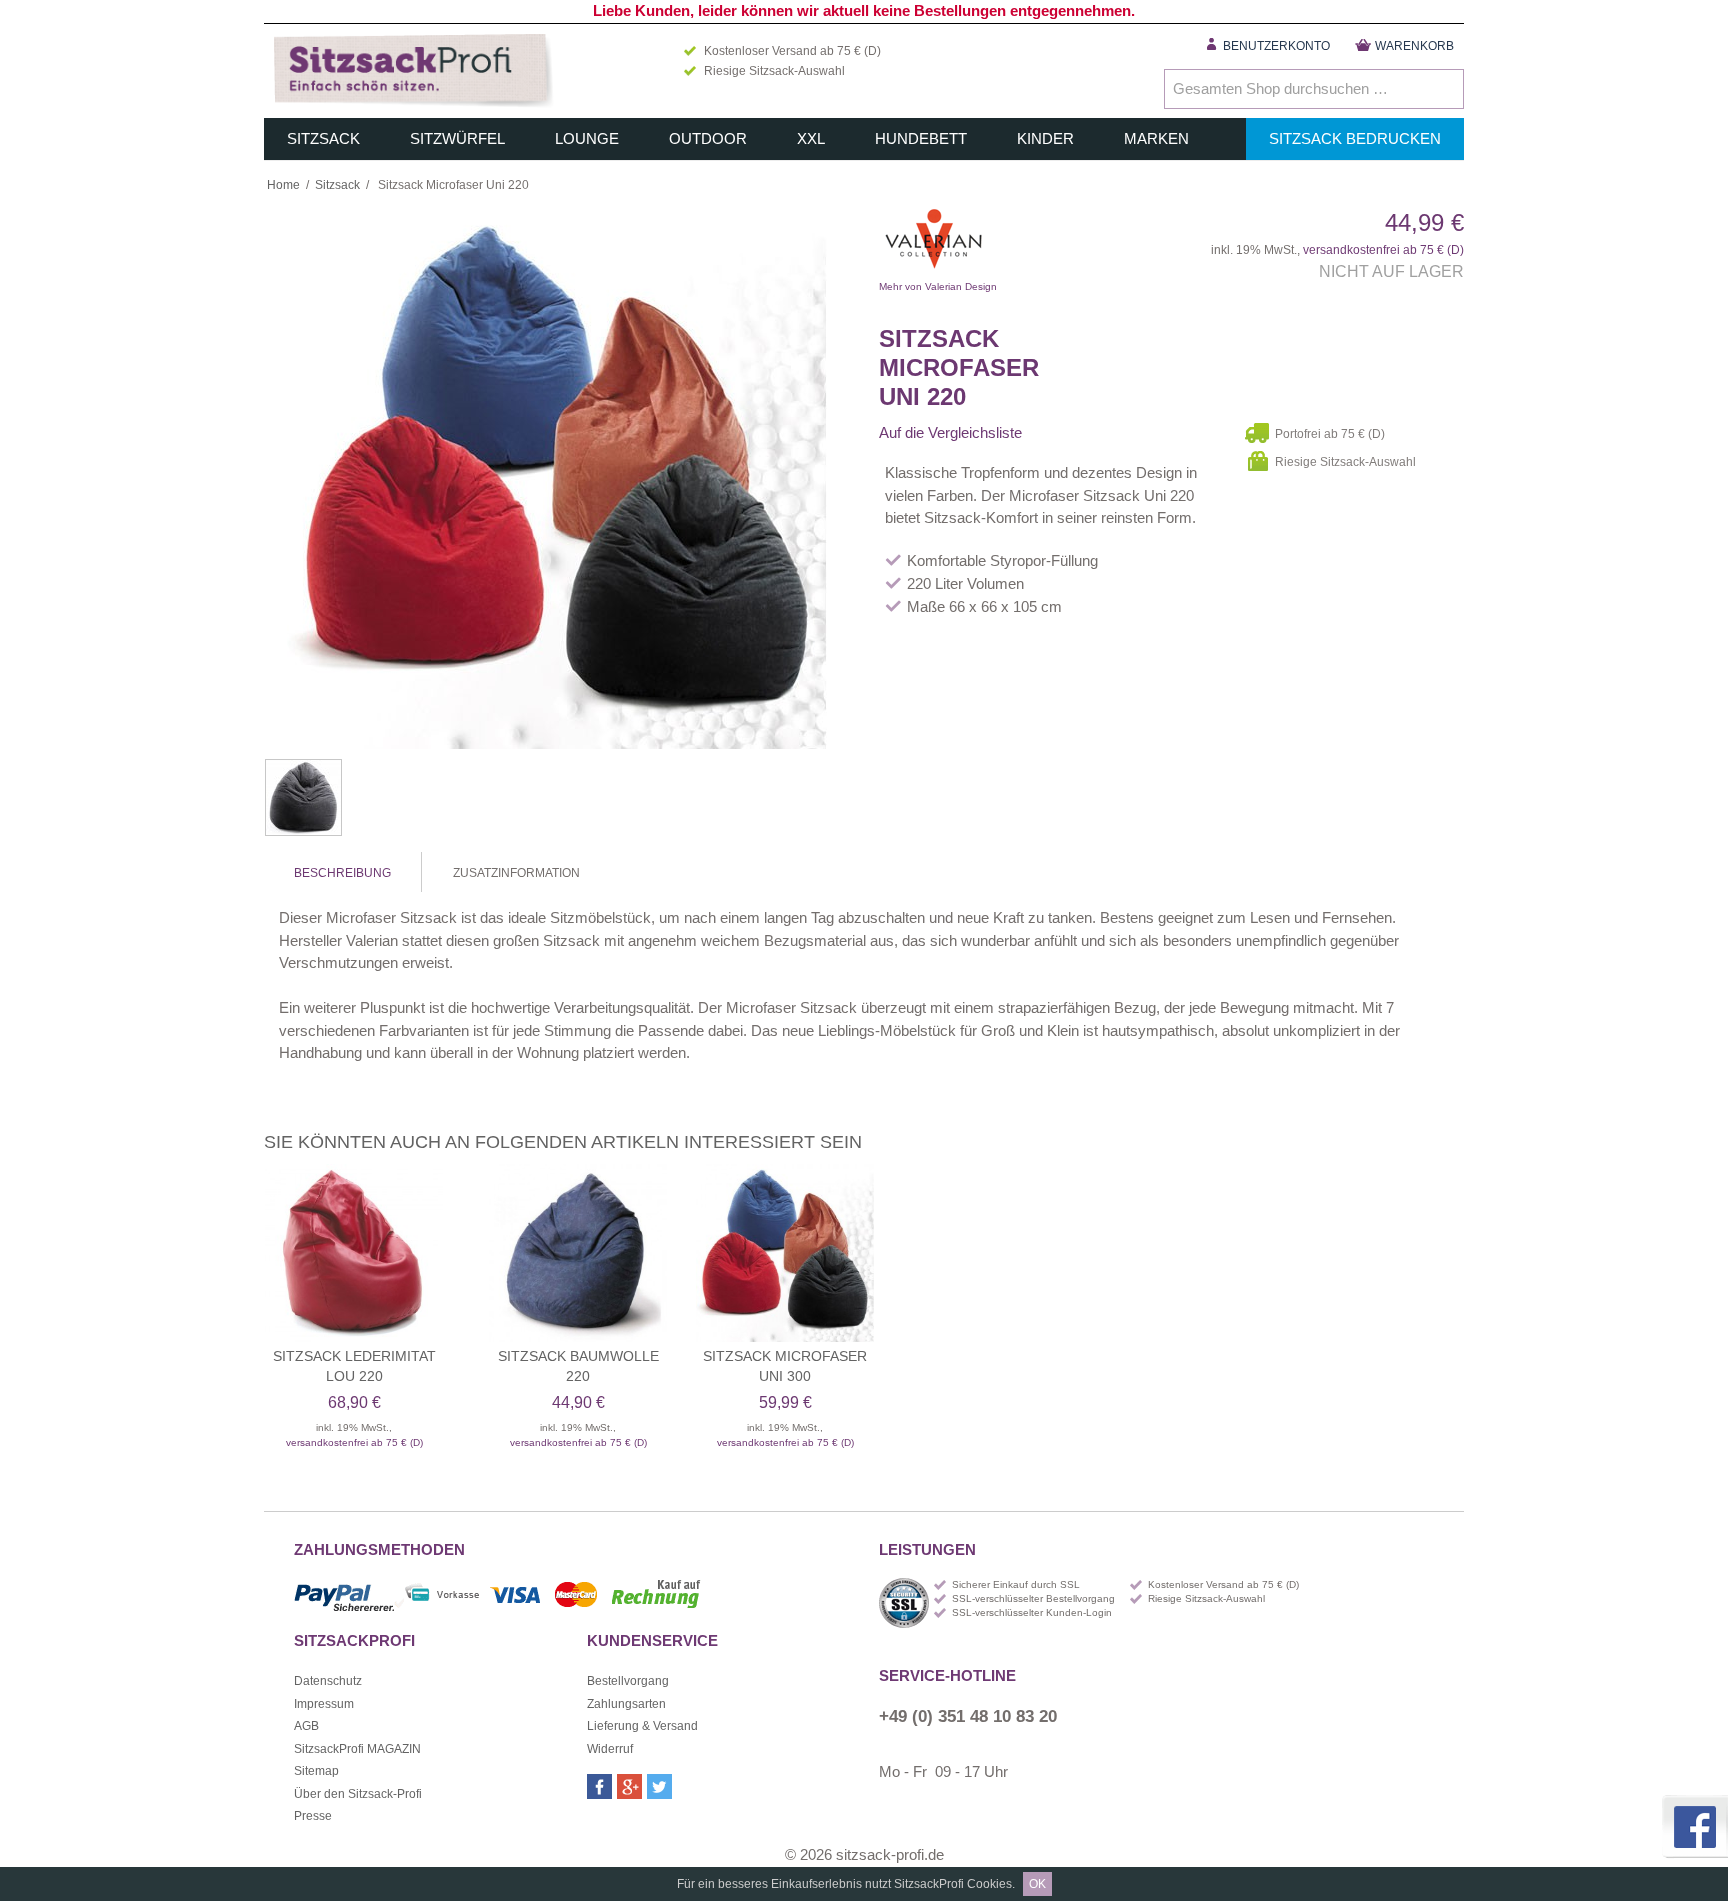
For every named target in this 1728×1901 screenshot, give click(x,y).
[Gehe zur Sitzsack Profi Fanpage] (1693, 1826)
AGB (306, 1726)
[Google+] (629, 1786)
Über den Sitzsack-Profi (358, 1794)
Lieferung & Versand (642, 1726)
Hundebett (921, 138)
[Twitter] (659, 1786)
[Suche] (1444, 89)
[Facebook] (599, 1786)
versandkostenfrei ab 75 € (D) (1383, 250)
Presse (313, 1816)
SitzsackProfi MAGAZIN (357, 1749)
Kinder (1045, 138)
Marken (1156, 138)
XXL (811, 138)
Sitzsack (323, 138)
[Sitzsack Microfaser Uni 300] (785, 1253)
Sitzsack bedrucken (1355, 138)
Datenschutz (328, 1681)
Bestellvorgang (628, 1681)
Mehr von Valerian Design (1034, 244)
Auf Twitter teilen (1104, 433)
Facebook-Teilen (1064, 433)
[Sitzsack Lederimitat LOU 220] (354, 1253)
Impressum (324, 1704)
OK (1037, 1884)
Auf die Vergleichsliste (950, 432)
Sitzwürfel (457, 138)
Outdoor (708, 138)
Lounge (587, 138)
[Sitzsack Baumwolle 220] (578, 1253)
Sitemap (316, 1771)
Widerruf (610, 1749)
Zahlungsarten (626, 1704)
